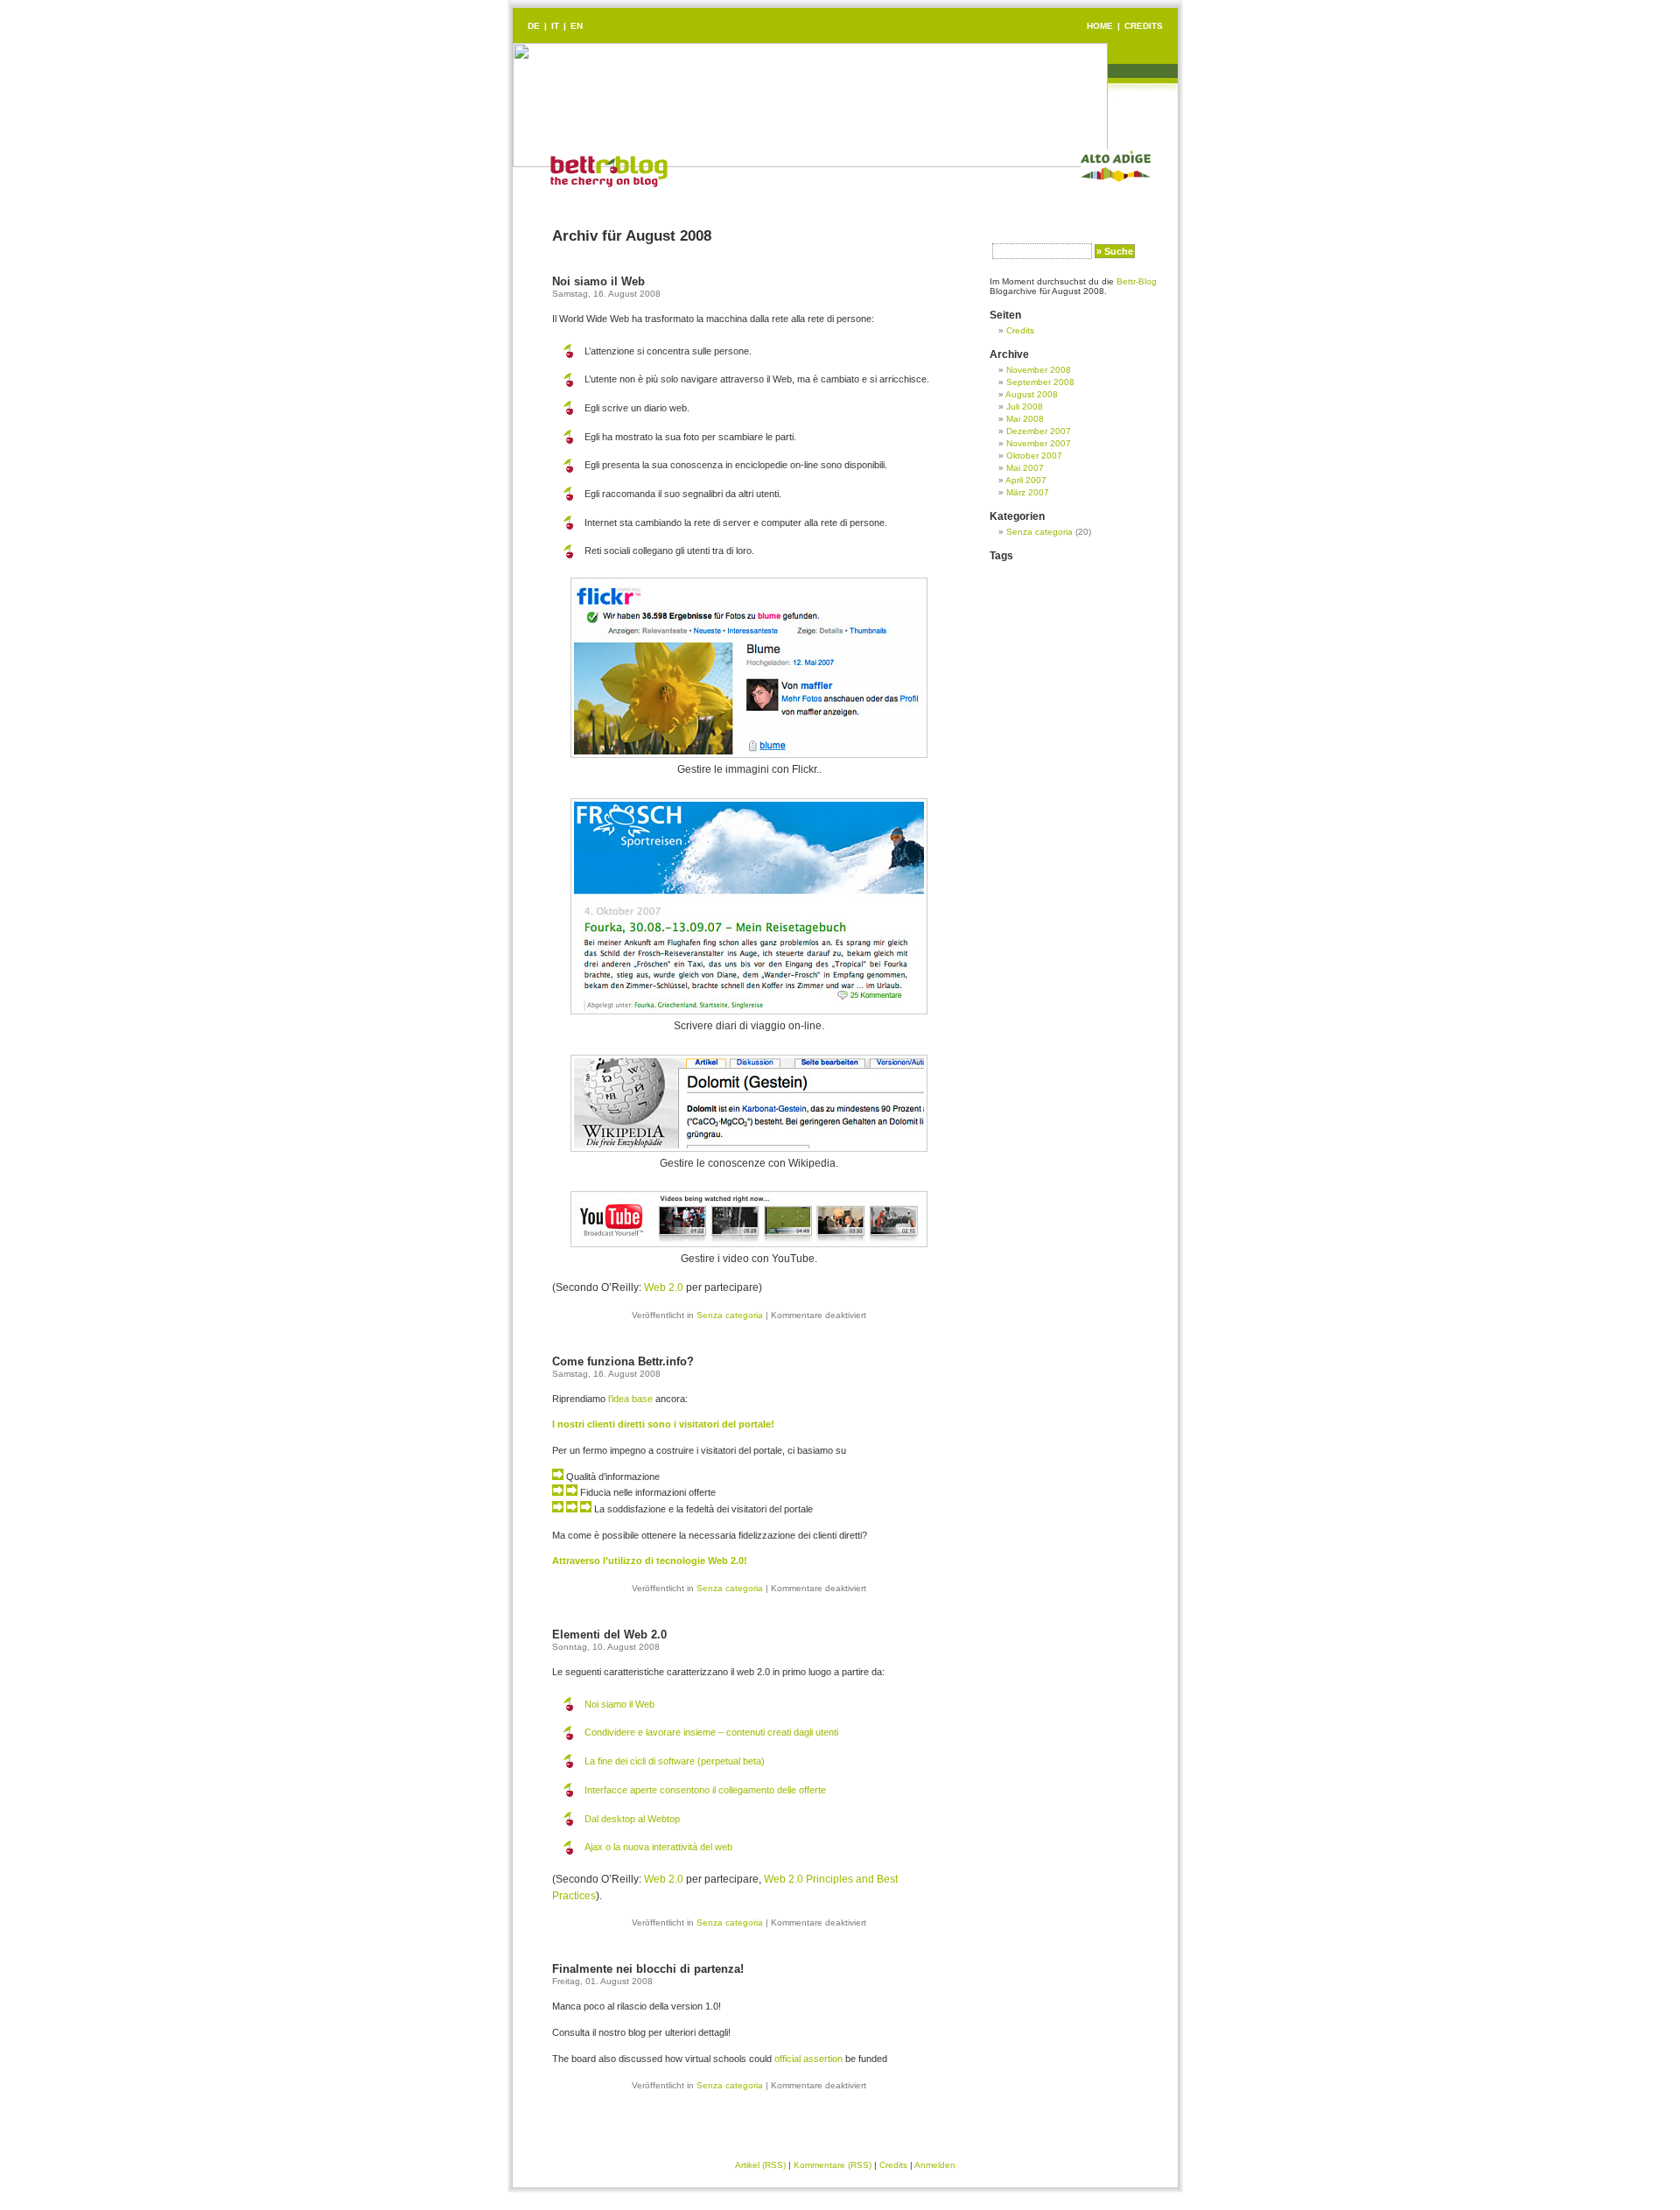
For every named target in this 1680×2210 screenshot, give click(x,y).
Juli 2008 (1025, 407)
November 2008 (1039, 370)
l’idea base (630, 1399)
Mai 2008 (1025, 419)
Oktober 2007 (1034, 456)
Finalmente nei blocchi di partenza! (648, 1969)
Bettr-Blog (1137, 281)
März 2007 (1028, 492)
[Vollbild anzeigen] (749, 754)
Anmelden (935, 2165)
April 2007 (1026, 480)
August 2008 (1032, 394)
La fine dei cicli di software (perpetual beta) (675, 1761)
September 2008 (1040, 382)
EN (577, 26)
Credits (1020, 330)
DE (534, 26)
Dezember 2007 (1039, 431)
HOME (1100, 26)
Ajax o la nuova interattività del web (658, 1847)
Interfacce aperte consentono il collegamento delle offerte (705, 1790)
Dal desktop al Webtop (632, 1819)
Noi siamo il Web (598, 281)
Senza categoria (730, 1315)
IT (555, 26)
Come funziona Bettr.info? (623, 1361)
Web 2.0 (664, 1287)
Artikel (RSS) (760, 2165)
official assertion (808, 2059)
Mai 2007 (1025, 468)
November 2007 (1039, 443)
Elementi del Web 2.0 (609, 1635)
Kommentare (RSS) (833, 2165)
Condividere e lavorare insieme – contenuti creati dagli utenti (711, 1732)
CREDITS (1144, 26)
